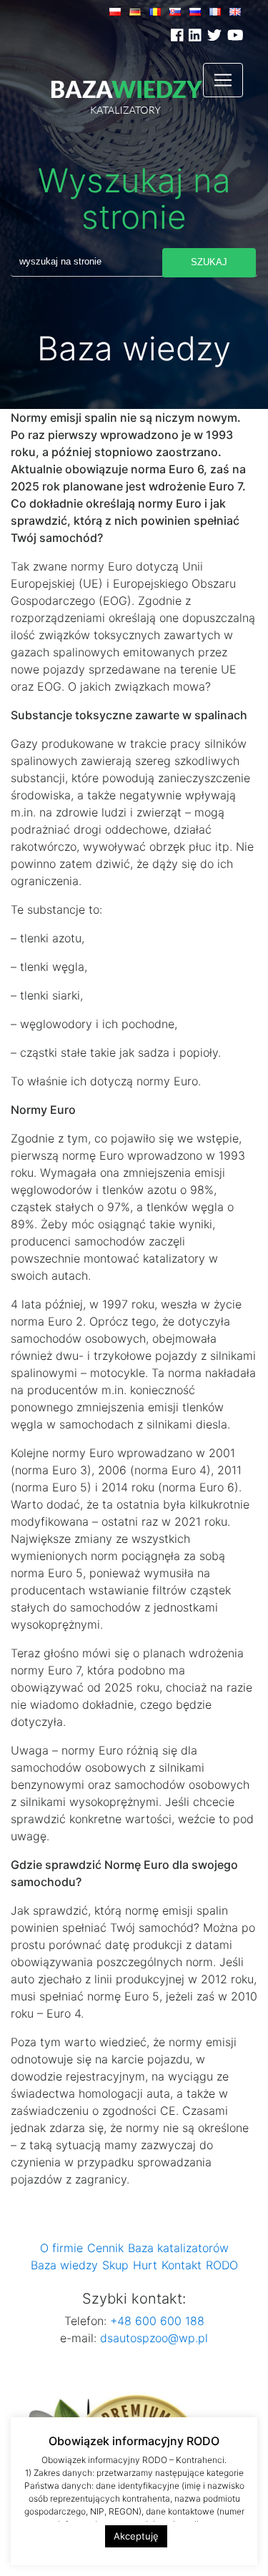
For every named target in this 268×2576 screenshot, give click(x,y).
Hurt (145, 2265)
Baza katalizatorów (178, 2248)
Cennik (105, 2248)
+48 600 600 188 (155, 2321)
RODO (222, 2265)
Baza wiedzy (64, 2265)
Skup (115, 2265)
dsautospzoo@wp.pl (154, 2338)
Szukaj (209, 262)
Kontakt (182, 2265)
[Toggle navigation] (223, 80)
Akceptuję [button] (136, 2536)
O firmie (61, 2248)
